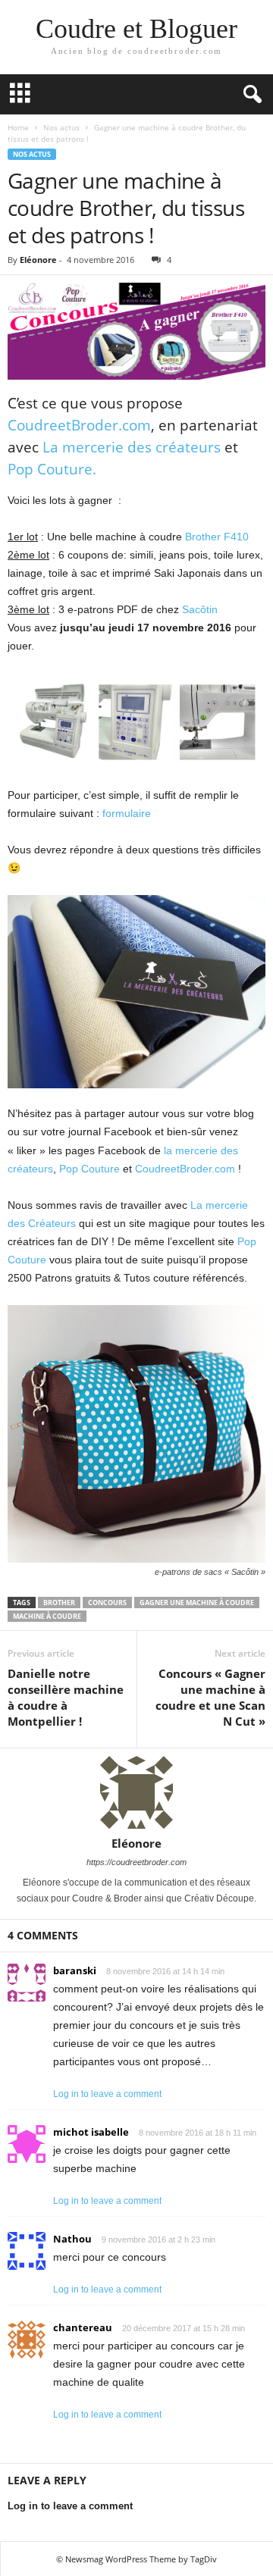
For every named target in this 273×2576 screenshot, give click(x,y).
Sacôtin (200, 609)
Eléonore (38, 260)
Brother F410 (217, 537)
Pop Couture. (52, 469)
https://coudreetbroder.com (136, 1862)
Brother (59, 1603)
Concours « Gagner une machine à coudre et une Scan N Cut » (210, 1697)
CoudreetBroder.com (79, 425)
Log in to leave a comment (107, 2094)
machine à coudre (47, 1616)
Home (18, 127)
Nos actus (61, 127)
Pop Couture (89, 1169)
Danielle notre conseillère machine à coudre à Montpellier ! (66, 1697)
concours (107, 1603)
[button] (249, 95)
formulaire (127, 813)
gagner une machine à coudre (197, 1603)
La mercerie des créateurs (132, 447)
